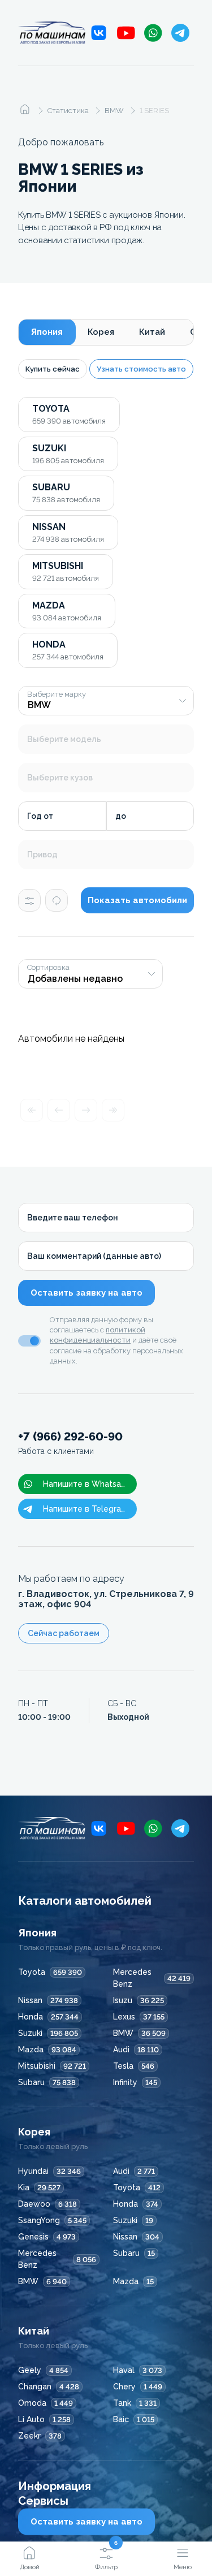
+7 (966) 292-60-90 (70, 1443)
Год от (40, 816)
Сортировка (48, 968)
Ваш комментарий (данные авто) (94, 1256)
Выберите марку (57, 694)
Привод (42, 855)
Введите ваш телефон (73, 1218)
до (121, 816)
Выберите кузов (60, 778)
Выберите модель (64, 739)
